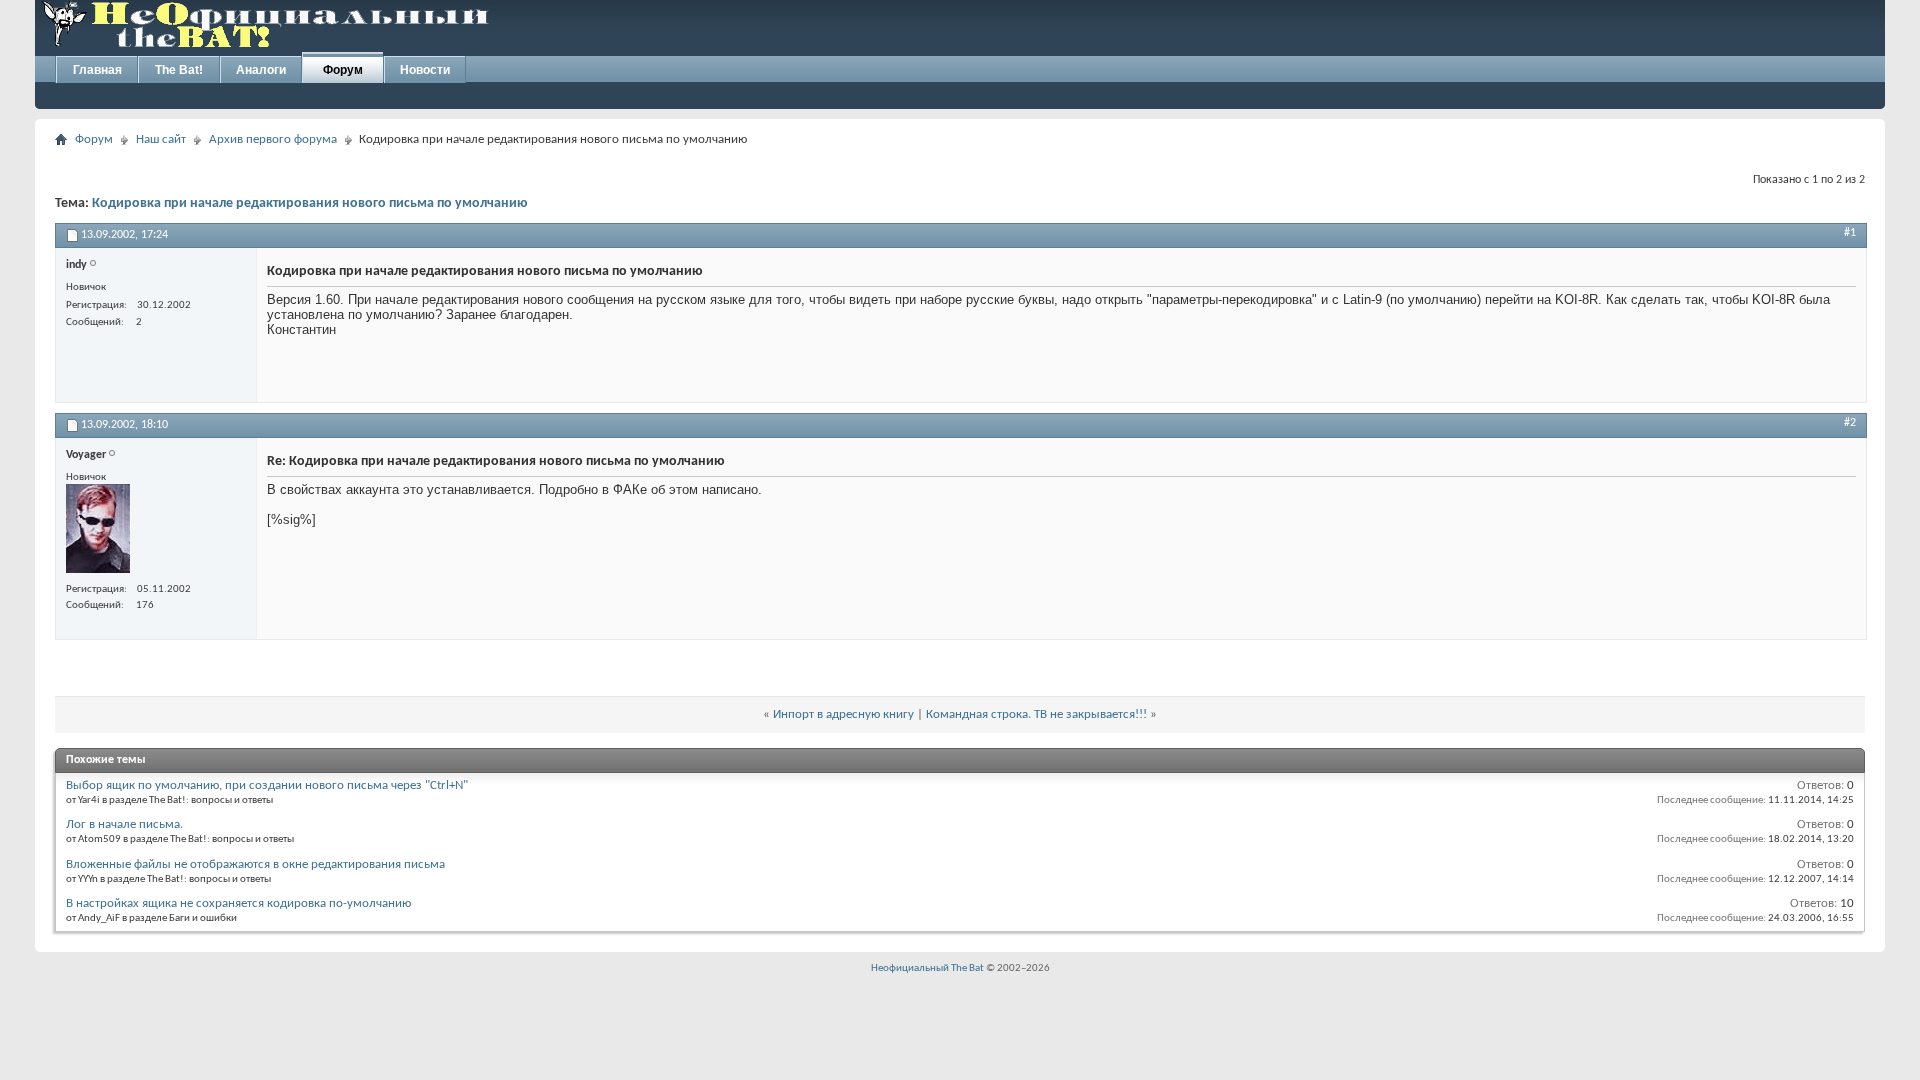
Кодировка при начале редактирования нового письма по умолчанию (310, 203)
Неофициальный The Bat (927, 968)
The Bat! (179, 70)
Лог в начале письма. (124, 824)
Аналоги (261, 70)
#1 (1850, 233)
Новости (425, 70)
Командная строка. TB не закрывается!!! (1036, 714)
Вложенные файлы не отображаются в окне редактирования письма (255, 864)
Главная (97, 70)
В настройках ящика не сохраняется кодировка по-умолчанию (238, 903)
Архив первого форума (273, 139)
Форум (343, 70)
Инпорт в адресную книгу (843, 714)
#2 (1850, 423)
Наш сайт (161, 139)
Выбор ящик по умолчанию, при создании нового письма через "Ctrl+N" (267, 785)
